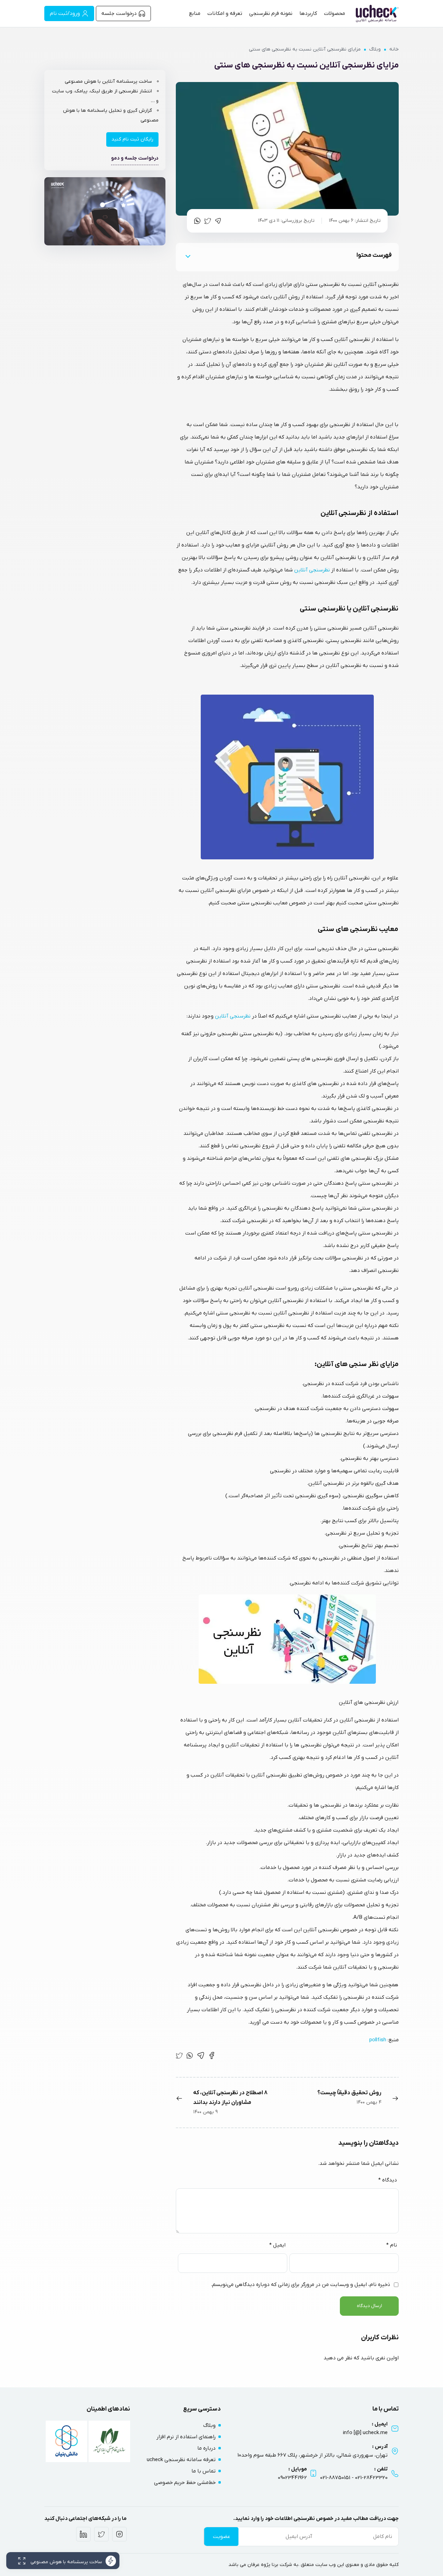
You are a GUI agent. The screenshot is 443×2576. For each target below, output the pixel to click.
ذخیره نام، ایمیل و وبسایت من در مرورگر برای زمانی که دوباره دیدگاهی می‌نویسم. (300, 2285)
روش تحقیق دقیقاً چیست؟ (349, 2093)
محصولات (334, 13)
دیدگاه (388, 2180)
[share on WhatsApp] (197, 221)
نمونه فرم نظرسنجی (271, 13)
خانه (394, 49)
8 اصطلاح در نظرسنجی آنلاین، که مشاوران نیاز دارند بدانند (230, 2098)
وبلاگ (375, 49)
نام (392, 2245)
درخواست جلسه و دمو (135, 158)
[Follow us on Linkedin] (83, 2534)
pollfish (378, 2040)
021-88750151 (335, 2478)
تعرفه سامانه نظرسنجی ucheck (181, 2460)
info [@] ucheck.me (365, 2433)
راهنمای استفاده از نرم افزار (186, 2437)
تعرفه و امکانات (225, 13)
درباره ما (206, 2448)
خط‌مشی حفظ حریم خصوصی (185, 2483)
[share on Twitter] (208, 221)
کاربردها (308, 13)
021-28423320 (371, 2478)
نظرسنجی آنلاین (312, 570)
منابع (195, 13)
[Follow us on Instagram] (119, 2534)
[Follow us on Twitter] (101, 2534)
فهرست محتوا (374, 255)
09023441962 (292, 2478)
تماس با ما (204, 2471)
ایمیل (277, 2245)
